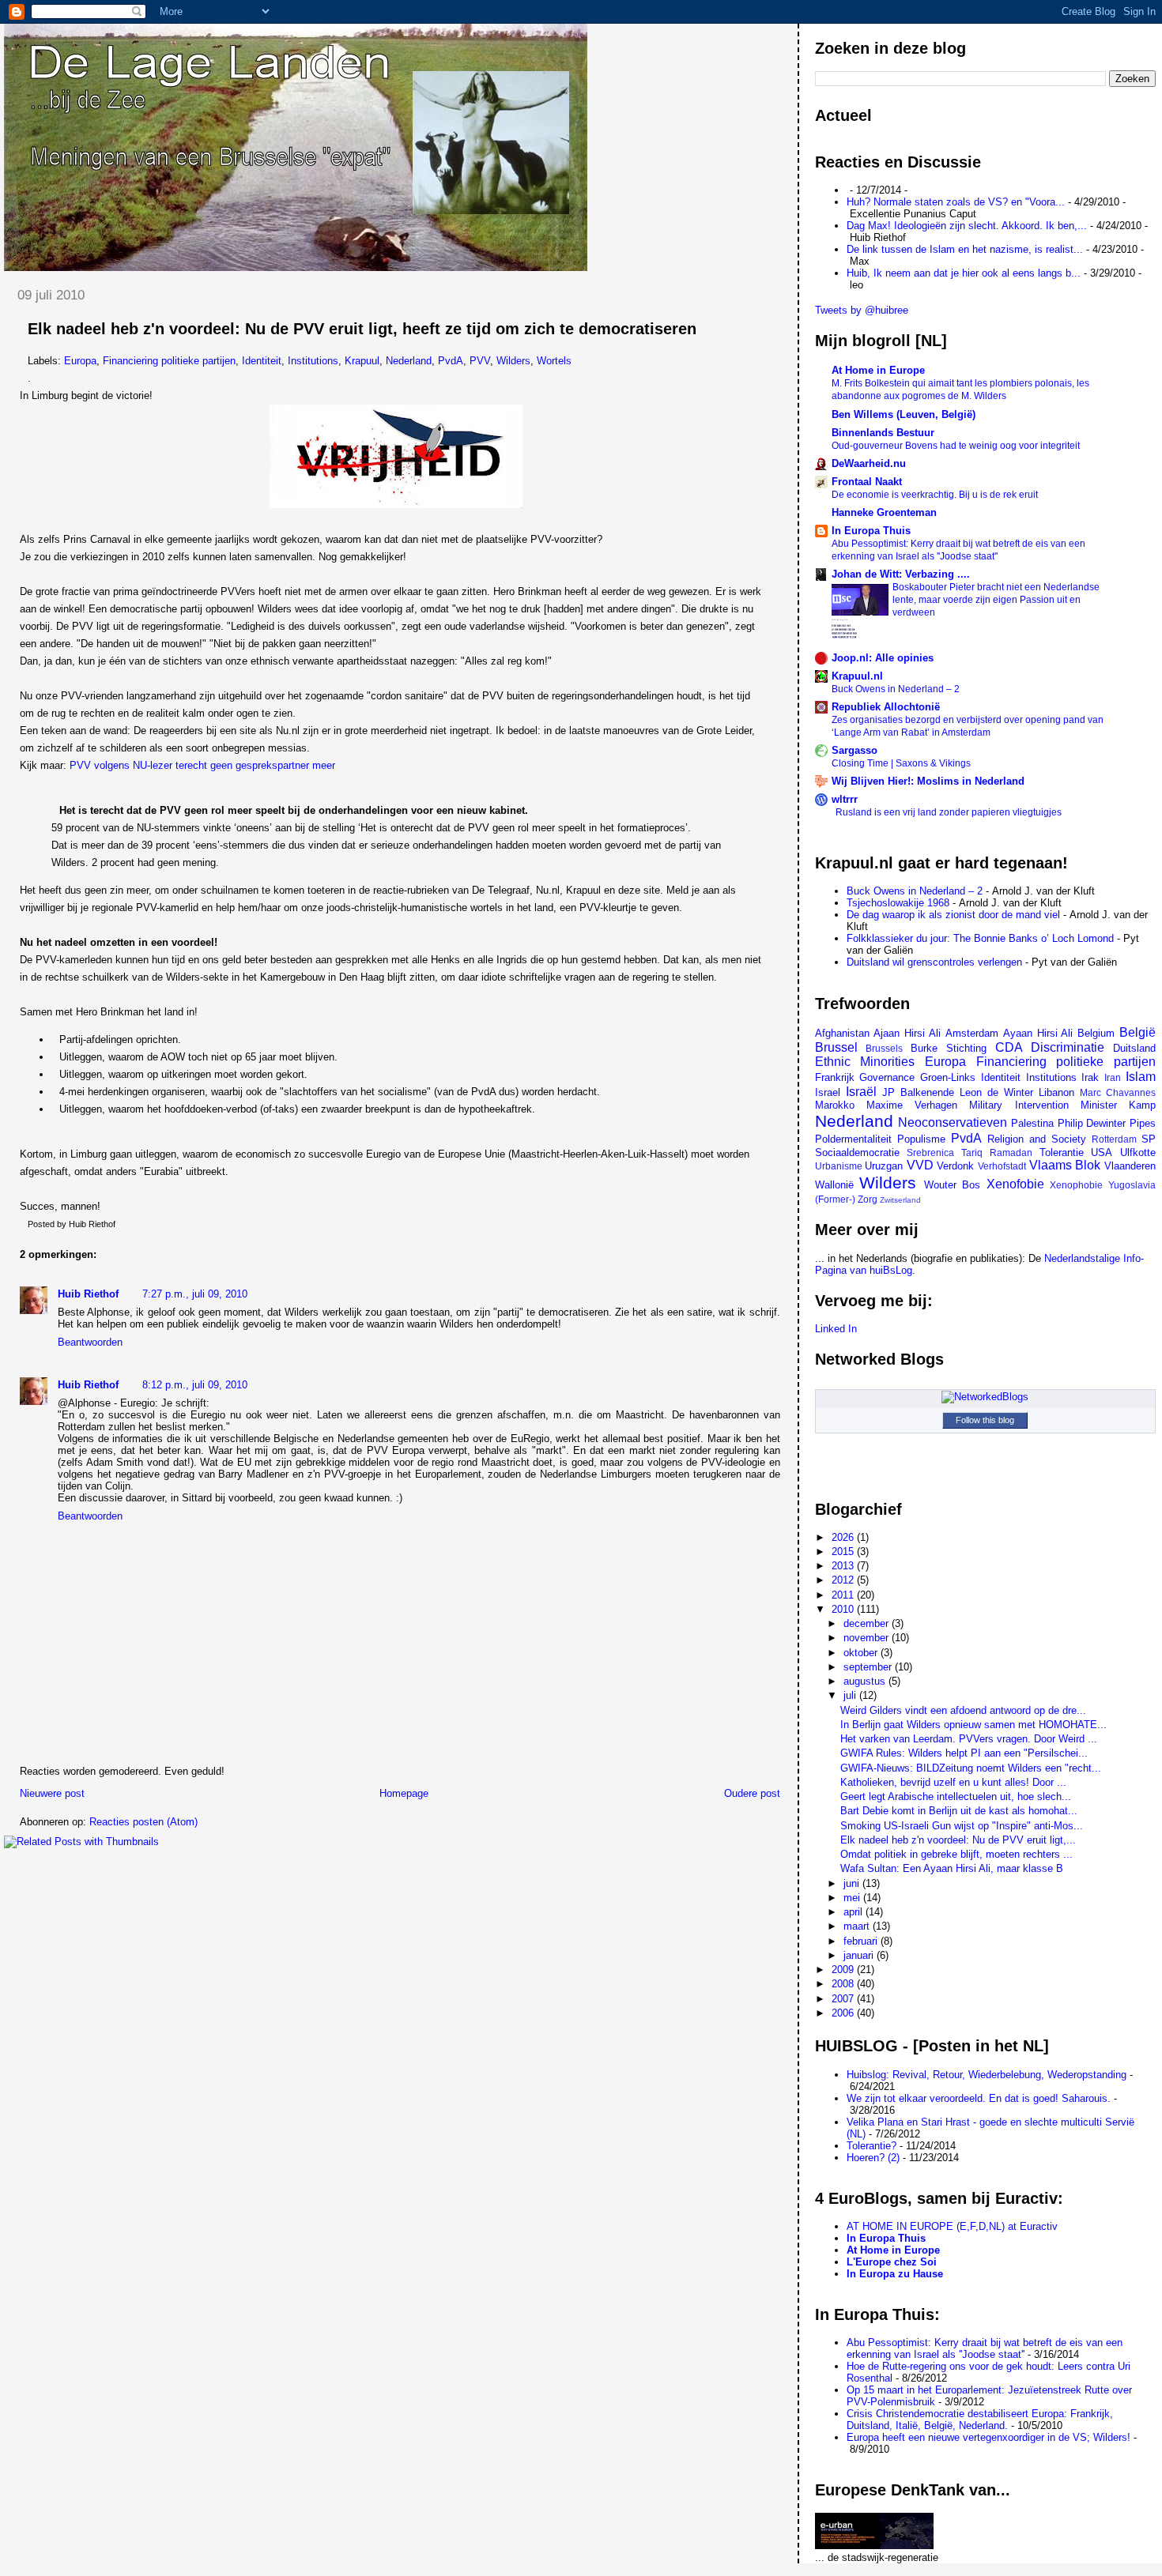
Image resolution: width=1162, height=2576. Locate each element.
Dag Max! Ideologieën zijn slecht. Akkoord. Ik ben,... (967, 226)
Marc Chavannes (1118, 1092)
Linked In (836, 1329)
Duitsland (1134, 1048)
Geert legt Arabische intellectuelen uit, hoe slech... (956, 1796)
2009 (844, 1970)
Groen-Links (948, 1077)
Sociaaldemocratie (857, 1152)
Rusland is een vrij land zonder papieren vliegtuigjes (949, 812)
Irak (1090, 1077)
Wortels (554, 361)
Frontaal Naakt (867, 482)
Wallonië (834, 1185)
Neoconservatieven (953, 1122)
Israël (861, 1092)
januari (860, 1955)
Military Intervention (1019, 1105)
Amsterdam (972, 1033)
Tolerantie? (871, 2146)
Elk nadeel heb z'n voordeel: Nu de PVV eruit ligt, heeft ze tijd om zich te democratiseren (362, 329)
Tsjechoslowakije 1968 (898, 903)
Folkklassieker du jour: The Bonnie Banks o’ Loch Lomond (980, 938)
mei (853, 1898)
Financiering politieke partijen (169, 361)
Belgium (1096, 1033)
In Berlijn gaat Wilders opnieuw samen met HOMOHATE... (973, 1725)
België (1137, 1032)
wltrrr (845, 799)
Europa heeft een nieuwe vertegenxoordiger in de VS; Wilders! (988, 2437)
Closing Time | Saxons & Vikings (901, 763)
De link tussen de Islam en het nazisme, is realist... (965, 249)
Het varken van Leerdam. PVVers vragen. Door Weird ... (969, 1739)
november (868, 1638)
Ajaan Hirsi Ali (907, 1033)
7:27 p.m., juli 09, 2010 (195, 1294)
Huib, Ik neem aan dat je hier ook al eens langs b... (964, 273)
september (869, 1667)
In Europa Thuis (871, 531)
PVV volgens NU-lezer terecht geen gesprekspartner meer (202, 765)
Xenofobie (1015, 1184)
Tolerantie (1062, 1152)
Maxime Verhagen (912, 1105)
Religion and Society (1037, 1139)
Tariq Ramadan (997, 1152)
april (855, 1912)
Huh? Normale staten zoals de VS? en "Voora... (956, 202)
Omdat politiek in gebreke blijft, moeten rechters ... (956, 1854)
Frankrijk (835, 1077)
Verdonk (955, 1166)
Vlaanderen (1130, 1166)
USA (1102, 1152)
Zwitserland (900, 1200)
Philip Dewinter (1092, 1123)
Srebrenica (930, 1152)
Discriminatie (1068, 1047)
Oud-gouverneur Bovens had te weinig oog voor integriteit (956, 446)
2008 (844, 1984)
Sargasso (855, 750)
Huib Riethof (88, 1294)
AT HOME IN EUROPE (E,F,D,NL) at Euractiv (952, 2226)
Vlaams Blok (1065, 1165)
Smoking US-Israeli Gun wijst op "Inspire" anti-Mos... (962, 1826)
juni (853, 1883)
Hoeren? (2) (873, 2158)
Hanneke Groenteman (884, 512)
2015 (844, 1552)
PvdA (451, 361)
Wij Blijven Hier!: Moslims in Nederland (928, 781)
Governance (887, 1077)
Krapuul (362, 361)
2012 (844, 1580)
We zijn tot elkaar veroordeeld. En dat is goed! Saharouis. (979, 2098)
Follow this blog (985, 1420)
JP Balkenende (918, 1092)
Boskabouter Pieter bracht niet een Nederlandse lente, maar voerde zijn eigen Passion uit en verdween (996, 600)
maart (858, 1926)
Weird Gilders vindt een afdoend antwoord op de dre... (963, 1710)
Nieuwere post (52, 1793)
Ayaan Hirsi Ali (1038, 1033)
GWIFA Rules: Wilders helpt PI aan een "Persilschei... (964, 1753)
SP (1149, 1139)
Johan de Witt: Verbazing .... (901, 574)
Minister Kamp (1118, 1105)
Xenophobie (1076, 1185)
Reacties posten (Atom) (143, 1822)
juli (851, 1695)
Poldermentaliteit (853, 1139)
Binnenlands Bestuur (883, 433)
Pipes (1143, 1123)
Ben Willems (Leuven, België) (904, 414)
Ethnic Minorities (865, 1062)
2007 (844, 1999)
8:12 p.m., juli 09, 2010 (195, 1385)
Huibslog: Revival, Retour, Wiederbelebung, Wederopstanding (987, 2075)
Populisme (921, 1139)
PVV (480, 361)
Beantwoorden (90, 1342)
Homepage (404, 1793)
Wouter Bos (953, 1185)
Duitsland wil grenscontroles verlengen (934, 962)
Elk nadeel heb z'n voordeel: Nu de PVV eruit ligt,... (958, 1840)
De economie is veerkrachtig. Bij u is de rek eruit (935, 495)
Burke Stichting (949, 1048)
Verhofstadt (1002, 1166)
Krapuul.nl (857, 676)
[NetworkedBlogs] (985, 1397)
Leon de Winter (996, 1092)
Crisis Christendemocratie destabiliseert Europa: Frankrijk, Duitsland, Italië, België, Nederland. (980, 2420)
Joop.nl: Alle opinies (883, 658)
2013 (844, 1566)
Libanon (1056, 1092)
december (868, 1623)
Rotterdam (1114, 1139)
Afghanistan (842, 1033)
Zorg (868, 1199)
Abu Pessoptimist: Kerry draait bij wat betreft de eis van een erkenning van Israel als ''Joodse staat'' (985, 2348)
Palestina (1032, 1123)
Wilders (513, 361)
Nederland (409, 361)
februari (862, 1941)
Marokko (835, 1105)
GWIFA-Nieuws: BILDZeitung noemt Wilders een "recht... (971, 1768)
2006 (844, 2013)
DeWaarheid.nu (869, 463)
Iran (1113, 1077)
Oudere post (752, 1793)
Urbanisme (839, 1166)
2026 (844, 1537)
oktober (862, 1653)
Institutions (313, 361)
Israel (828, 1092)
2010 (844, 1609)
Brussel (836, 1047)
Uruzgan (884, 1166)
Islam (1141, 1077)
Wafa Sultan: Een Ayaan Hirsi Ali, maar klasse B (952, 1868)
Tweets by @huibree (862, 310)
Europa (80, 361)
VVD (920, 1165)
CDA (1009, 1047)
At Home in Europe (878, 370)
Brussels (884, 1048)
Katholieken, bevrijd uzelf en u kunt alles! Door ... (953, 1782)
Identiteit (262, 361)
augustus (866, 1681)
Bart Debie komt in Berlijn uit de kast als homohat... (959, 1811)
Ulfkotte (1138, 1152)
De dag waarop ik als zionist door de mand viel (953, 915)
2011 (844, 1595)
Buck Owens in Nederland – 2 (896, 689)
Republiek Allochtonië (886, 707)
